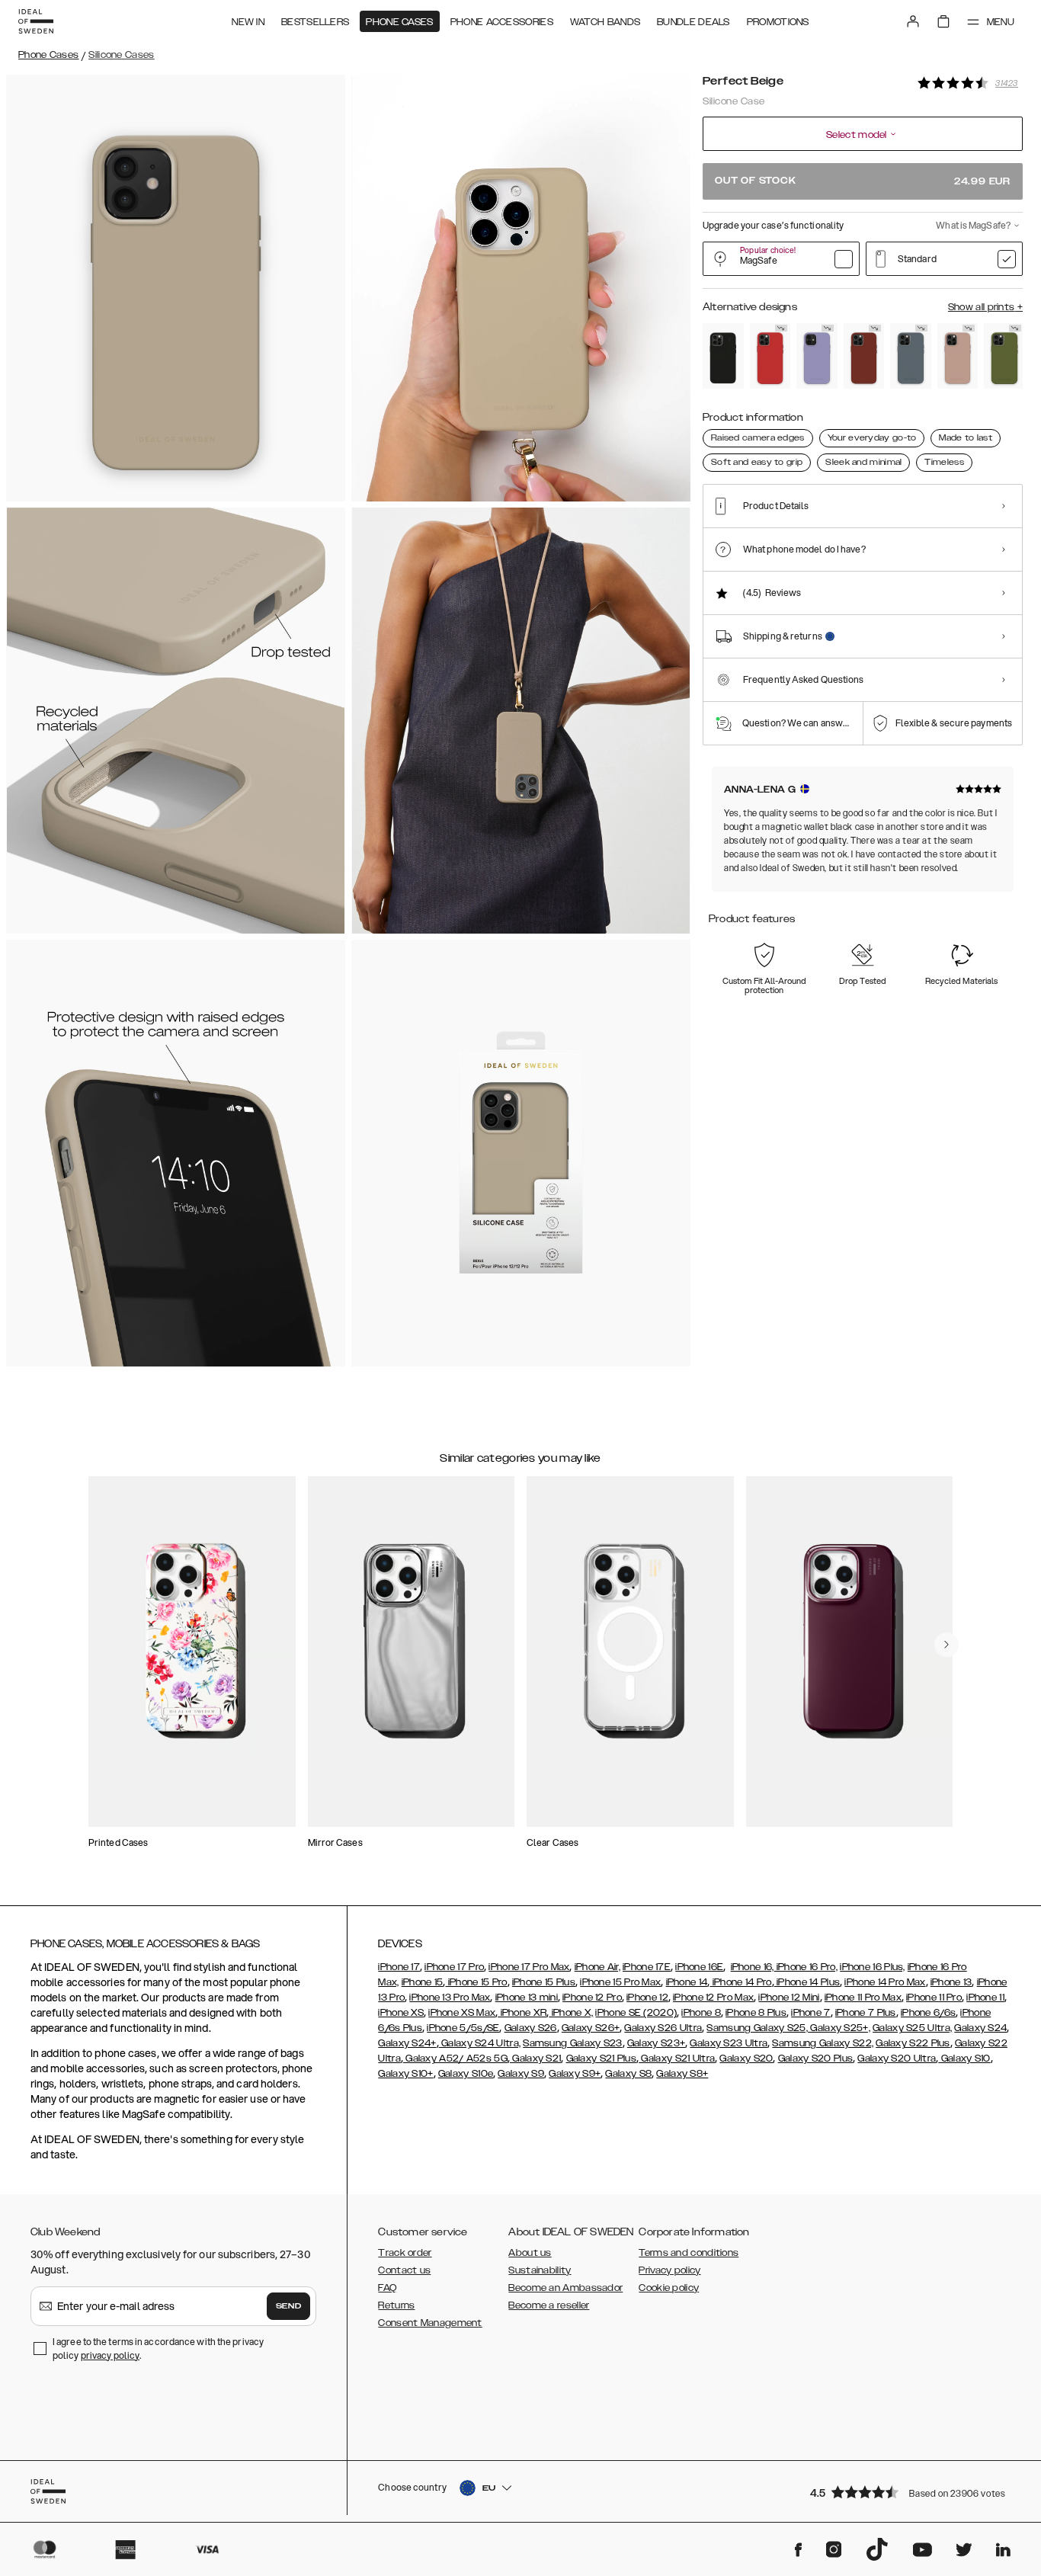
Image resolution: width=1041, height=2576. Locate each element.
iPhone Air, (597, 1967)
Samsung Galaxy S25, (757, 2028)
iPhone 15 (423, 1982)
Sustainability (540, 2270)
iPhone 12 (647, 1998)
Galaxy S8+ (682, 2074)
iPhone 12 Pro (592, 1998)
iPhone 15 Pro (476, 1982)
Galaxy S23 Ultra (729, 2043)
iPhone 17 (399, 1967)
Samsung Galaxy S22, (823, 2043)
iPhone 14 (687, 1982)
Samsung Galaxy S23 (572, 2043)
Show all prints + (985, 307)
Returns (396, 2305)
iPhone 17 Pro (454, 1967)
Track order (405, 2253)
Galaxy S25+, (839, 2028)
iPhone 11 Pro (934, 1998)
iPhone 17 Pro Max (529, 1967)
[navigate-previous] (947, 1645)
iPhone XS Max (462, 2013)
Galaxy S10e (466, 2074)
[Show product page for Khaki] (1004, 356)
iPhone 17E (647, 1967)
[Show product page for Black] (723, 356)
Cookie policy (669, 2288)
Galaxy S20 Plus (816, 2059)
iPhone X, (571, 2013)
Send (289, 2306)
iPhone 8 (701, 2013)
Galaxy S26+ (591, 2028)
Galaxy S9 (521, 2074)
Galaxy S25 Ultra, (912, 2028)
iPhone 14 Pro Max (885, 1982)
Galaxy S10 (964, 2059)
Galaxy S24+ (407, 2043)
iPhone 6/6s (928, 2013)
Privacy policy (669, 2270)
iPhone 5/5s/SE (463, 2028)
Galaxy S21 (535, 2059)
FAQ (387, 2288)
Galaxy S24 (980, 2028)
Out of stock (863, 181)
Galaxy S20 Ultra (897, 2059)
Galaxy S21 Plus (602, 2059)
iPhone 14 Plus (807, 1982)
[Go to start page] (36, 21)
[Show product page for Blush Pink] (958, 356)
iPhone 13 (951, 1982)
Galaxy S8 (628, 2074)
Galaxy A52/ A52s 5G (455, 2059)
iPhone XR (522, 2013)
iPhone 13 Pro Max (450, 1998)
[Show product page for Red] (770, 356)
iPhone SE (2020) (636, 2013)
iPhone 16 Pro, (806, 1967)
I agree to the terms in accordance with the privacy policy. (158, 2349)
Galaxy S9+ (575, 2074)
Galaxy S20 (746, 2059)
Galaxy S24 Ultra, (480, 2043)
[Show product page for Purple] (817, 356)
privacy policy (110, 2355)
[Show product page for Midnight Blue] (911, 356)
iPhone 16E (699, 1967)
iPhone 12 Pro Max (713, 1998)
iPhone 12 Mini (789, 1998)
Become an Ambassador (565, 2288)
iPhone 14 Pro (740, 1982)
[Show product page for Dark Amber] (864, 356)
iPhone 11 (985, 1998)
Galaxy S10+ (405, 2074)
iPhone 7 (810, 2013)
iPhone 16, (753, 1967)
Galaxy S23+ (656, 2043)
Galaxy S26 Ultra (663, 2028)
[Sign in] (913, 21)
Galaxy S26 (531, 2028)
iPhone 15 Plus (544, 1982)
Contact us (404, 2270)
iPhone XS (401, 2013)
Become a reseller (549, 2305)
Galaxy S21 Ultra (677, 2059)
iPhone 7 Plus (866, 2013)
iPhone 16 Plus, (873, 1967)
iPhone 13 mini (527, 1998)
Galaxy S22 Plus (913, 2043)
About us (530, 2253)
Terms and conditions (689, 2253)
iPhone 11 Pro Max (863, 1998)
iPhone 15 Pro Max (620, 1982)
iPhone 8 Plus (756, 2013)
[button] (911, 2492)
